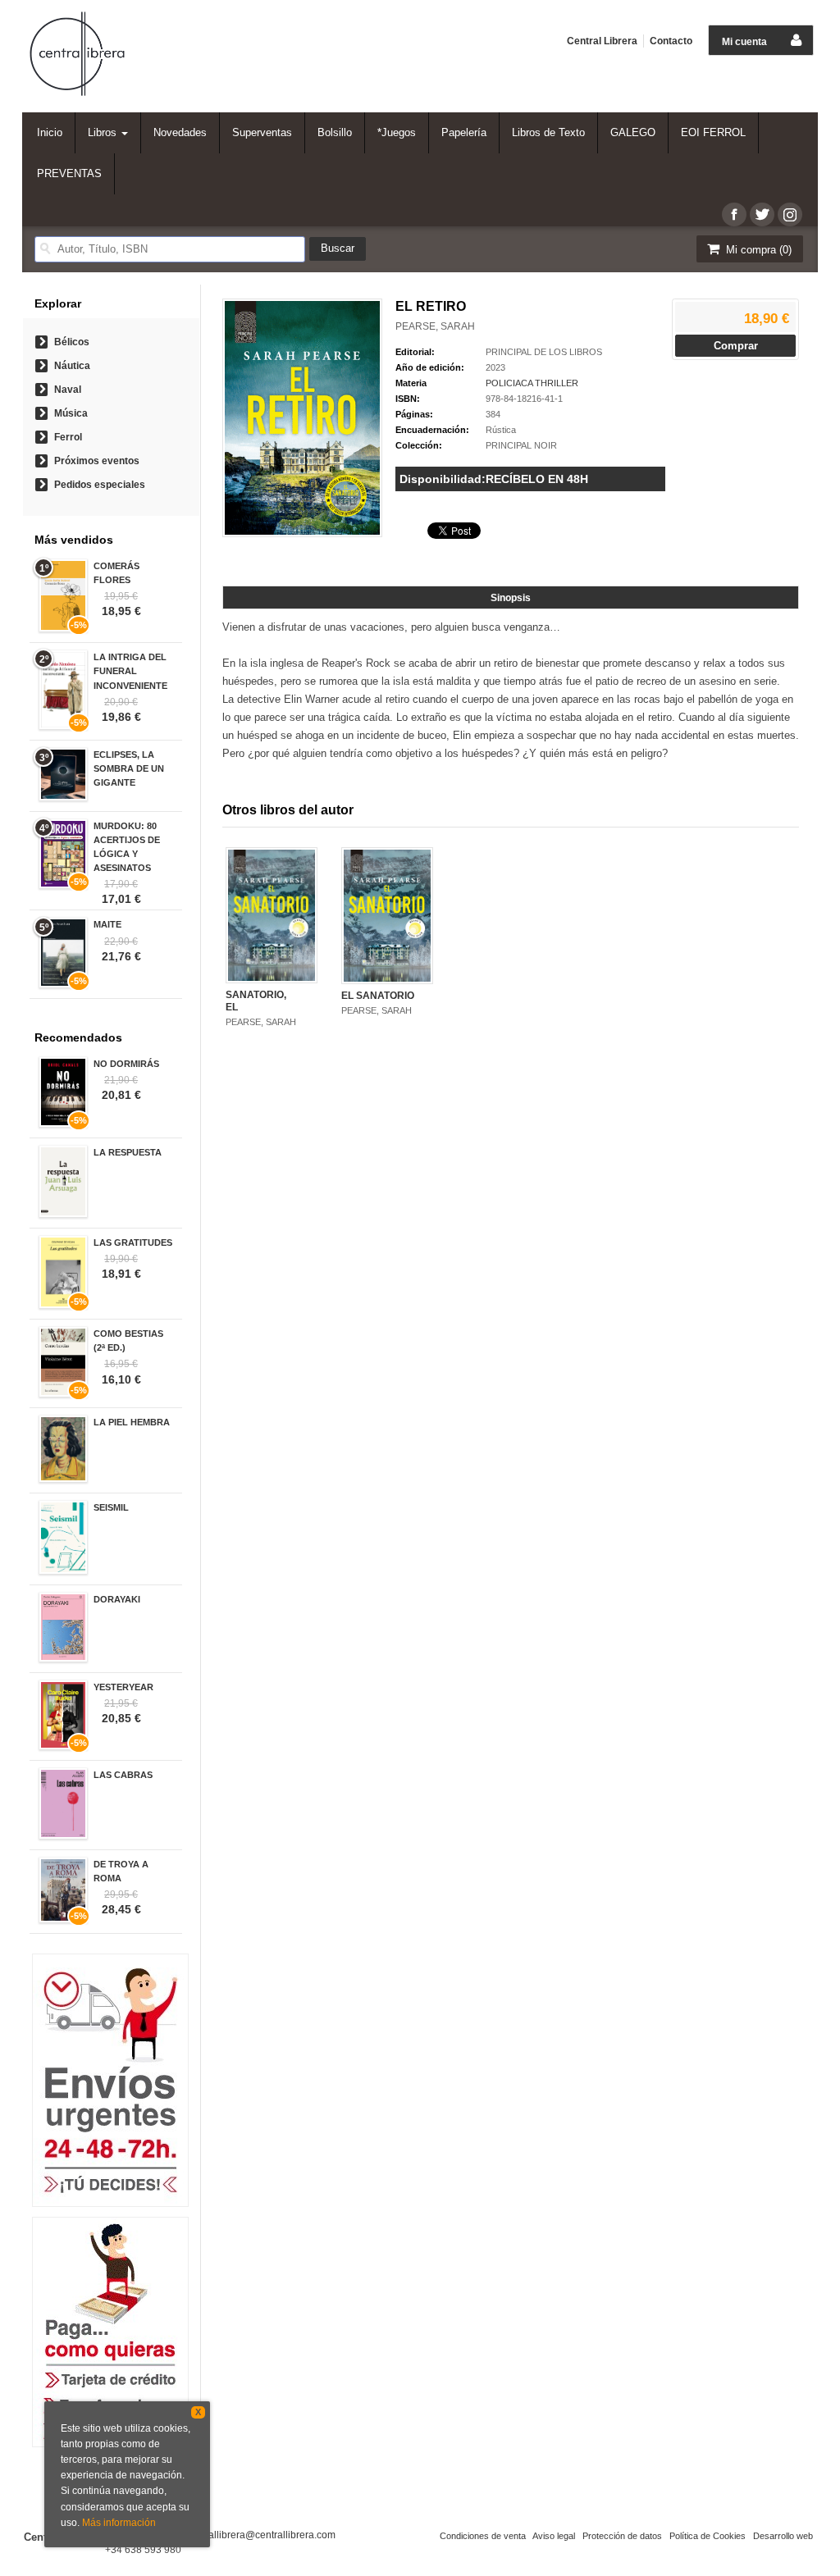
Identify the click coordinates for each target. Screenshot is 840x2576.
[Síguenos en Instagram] (790, 214)
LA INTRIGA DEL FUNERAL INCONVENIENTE (130, 671)
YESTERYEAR (123, 1687)
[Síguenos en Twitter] (762, 214)
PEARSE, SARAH (435, 326)
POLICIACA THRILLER (532, 383)
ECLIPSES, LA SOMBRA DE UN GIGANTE (129, 768)
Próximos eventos (97, 461)
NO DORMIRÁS (126, 1064)
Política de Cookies (708, 2536)
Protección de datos (622, 2536)
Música (71, 413)
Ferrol (68, 437)
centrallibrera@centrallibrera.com (261, 2535)
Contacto (671, 41)
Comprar (736, 346)
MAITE (107, 924)
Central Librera (602, 41)
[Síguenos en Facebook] (734, 214)
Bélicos (72, 342)
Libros (104, 132)
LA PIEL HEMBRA (132, 1422)
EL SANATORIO (378, 996)
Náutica (72, 366)
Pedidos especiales (100, 485)
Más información (119, 2523)
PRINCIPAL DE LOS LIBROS (544, 352)
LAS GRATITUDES (133, 1242)
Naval (68, 390)
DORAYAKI (117, 1599)
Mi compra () (757, 250)
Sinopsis (511, 598)
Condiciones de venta (483, 2536)
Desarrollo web (783, 2536)
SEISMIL (111, 1507)
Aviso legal (554, 2536)
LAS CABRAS (123, 1775)
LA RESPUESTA (128, 1152)
